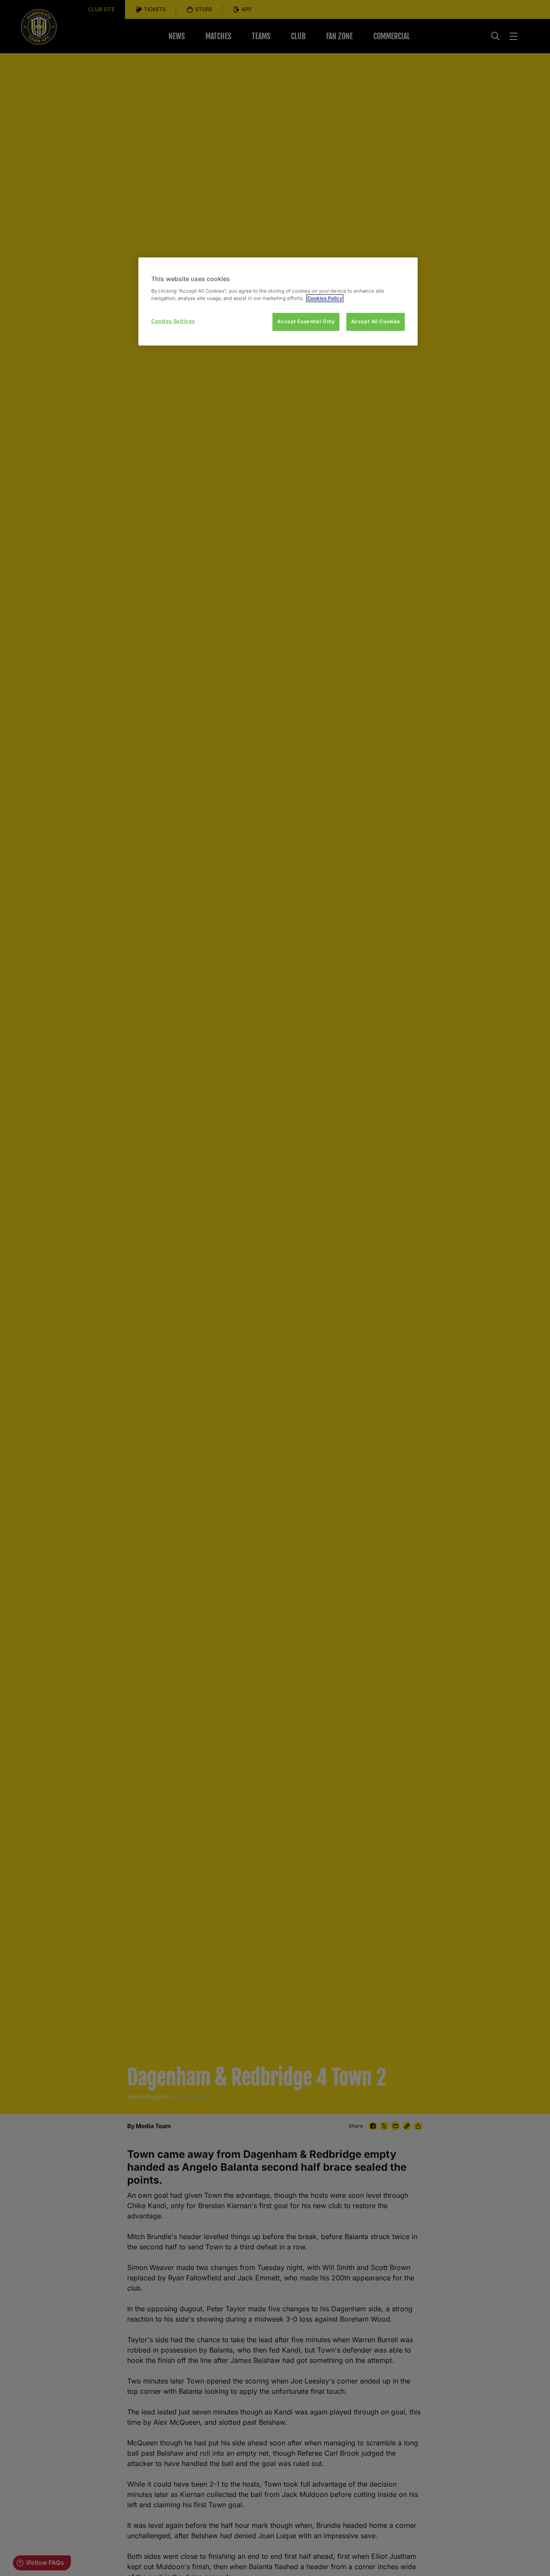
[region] (278, 301)
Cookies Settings (173, 321)
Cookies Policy (325, 298)
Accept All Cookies (376, 321)
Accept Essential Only (306, 321)
